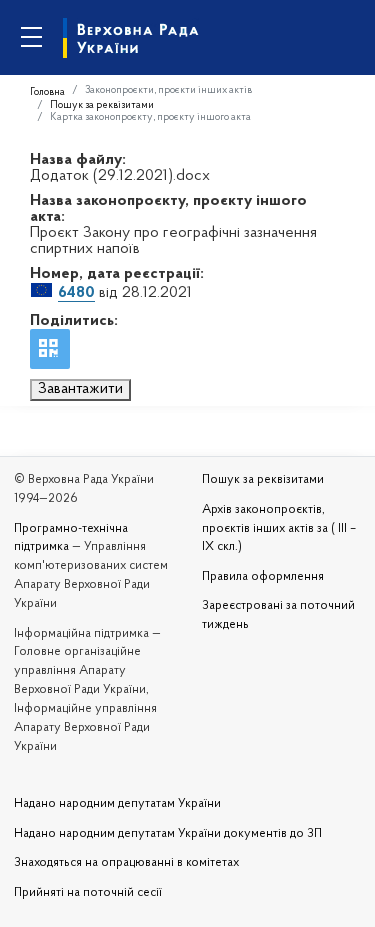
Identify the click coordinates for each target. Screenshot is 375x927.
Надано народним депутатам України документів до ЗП (168, 834)
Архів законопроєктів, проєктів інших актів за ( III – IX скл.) (279, 529)
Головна (47, 92)
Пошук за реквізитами (102, 105)
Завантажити (80, 389)
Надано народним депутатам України (117, 804)
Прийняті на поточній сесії (88, 893)
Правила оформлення (263, 577)
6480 (76, 293)
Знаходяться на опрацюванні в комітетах (126, 863)
